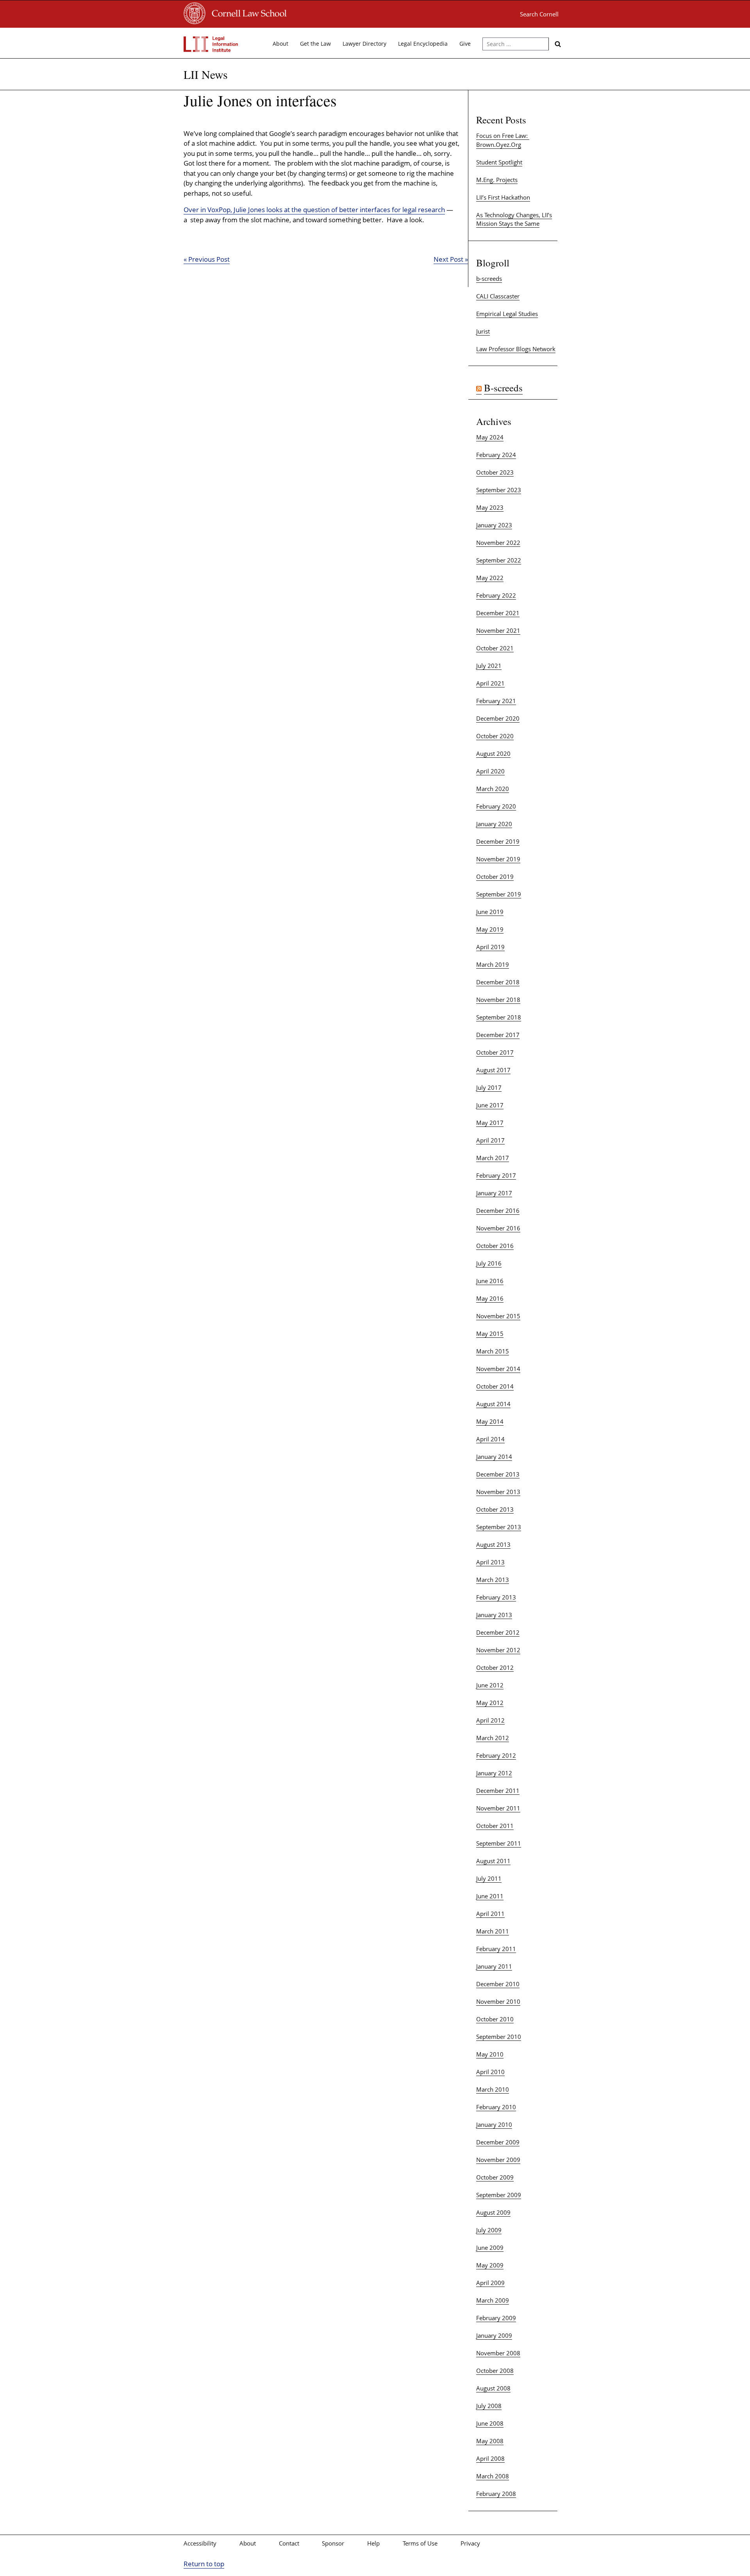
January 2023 (494, 525)
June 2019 (490, 912)
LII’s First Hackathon (503, 197)
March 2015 (493, 1351)
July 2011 (489, 1878)
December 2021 (498, 613)
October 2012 (495, 1667)
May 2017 (490, 1123)
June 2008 (490, 2423)
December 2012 (498, 1632)
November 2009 (498, 2160)
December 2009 (498, 2142)
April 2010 (490, 2072)
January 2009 (494, 2335)
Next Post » (451, 259)
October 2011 (495, 1826)
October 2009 (495, 2177)
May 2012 (490, 1703)
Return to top (204, 2564)
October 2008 (495, 2371)
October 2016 (495, 1246)
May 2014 (490, 1421)
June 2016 (490, 1281)
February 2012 (496, 1755)
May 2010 (490, 2054)
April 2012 (490, 1720)
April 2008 (490, 2458)
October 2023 (495, 472)
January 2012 (494, 1773)
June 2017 (490, 1105)
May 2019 (490, 929)
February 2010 (496, 2107)
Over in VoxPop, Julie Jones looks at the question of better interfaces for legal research (314, 210)
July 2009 (489, 2230)
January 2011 (494, 1966)
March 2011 (493, 1931)
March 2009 (493, 2300)
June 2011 (490, 1896)
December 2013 (498, 1474)
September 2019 (499, 894)
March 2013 (493, 1580)
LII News (206, 74)
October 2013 (495, 1509)
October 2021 (495, 648)
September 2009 (499, 2195)
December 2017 (498, 1035)
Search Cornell (539, 14)
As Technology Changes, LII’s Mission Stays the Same (514, 219)
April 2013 (490, 1562)
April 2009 (490, 2283)
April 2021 (490, 683)
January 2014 (494, 1457)
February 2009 (496, 2318)
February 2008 (496, 2494)
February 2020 (496, 806)
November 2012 (498, 1650)
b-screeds (489, 278)
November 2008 (498, 2353)
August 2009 (493, 2212)
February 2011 (496, 1949)
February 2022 (496, 595)
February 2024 (496, 455)
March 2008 (493, 2476)
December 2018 (498, 982)
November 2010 (498, 2001)
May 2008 (490, 2441)
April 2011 (490, 1914)
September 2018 (499, 1017)
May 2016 (490, 1298)
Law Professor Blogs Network (516, 349)
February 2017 (496, 1175)
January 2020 (494, 824)
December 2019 (498, 841)
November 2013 (498, 1492)
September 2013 (499, 1527)
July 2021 (489, 666)
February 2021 (496, 701)
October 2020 (495, 736)
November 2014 (498, 1369)
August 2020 (493, 753)
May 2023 (490, 507)
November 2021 (498, 630)
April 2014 (490, 1439)
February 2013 (496, 1597)
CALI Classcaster (498, 296)
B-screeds (503, 388)
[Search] (558, 44)
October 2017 (495, 1052)
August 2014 (493, 1404)
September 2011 (499, 1843)
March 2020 (493, 789)
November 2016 (498, 1228)
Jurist (483, 331)
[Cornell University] (195, 22)
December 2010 (498, 1984)
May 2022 (490, 578)
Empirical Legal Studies (507, 314)
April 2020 (490, 771)
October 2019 (495, 877)
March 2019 (493, 964)
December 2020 (498, 718)
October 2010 (495, 2019)
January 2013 (494, 1615)
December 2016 (498, 1210)
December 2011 (498, 1791)
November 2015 (498, 1316)
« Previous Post (207, 259)
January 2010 (494, 2124)
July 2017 (489, 1087)
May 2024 (490, 437)
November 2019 (498, 859)
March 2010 (493, 2089)
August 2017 (493, 1070)
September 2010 (499, 2037)
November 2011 (498, 1808)
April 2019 (490, 947)
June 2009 (490, 2248)
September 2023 (499, 490)
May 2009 (490, 2265)
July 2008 (489, 2406)
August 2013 (493, 1544)
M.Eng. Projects (497, 180)
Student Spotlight (499, 162)
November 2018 (498, 1000)
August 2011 (493, 1861)
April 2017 (490, 1140)
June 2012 (490, 1685)
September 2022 (499, 560)
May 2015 (490, 1334)
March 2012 (493, 1738)
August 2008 (493, 2388)
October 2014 (495, 1386)
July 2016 (489, 1263)
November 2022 (498, 543)
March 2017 (493, 1158)
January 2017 (494, 1193)
